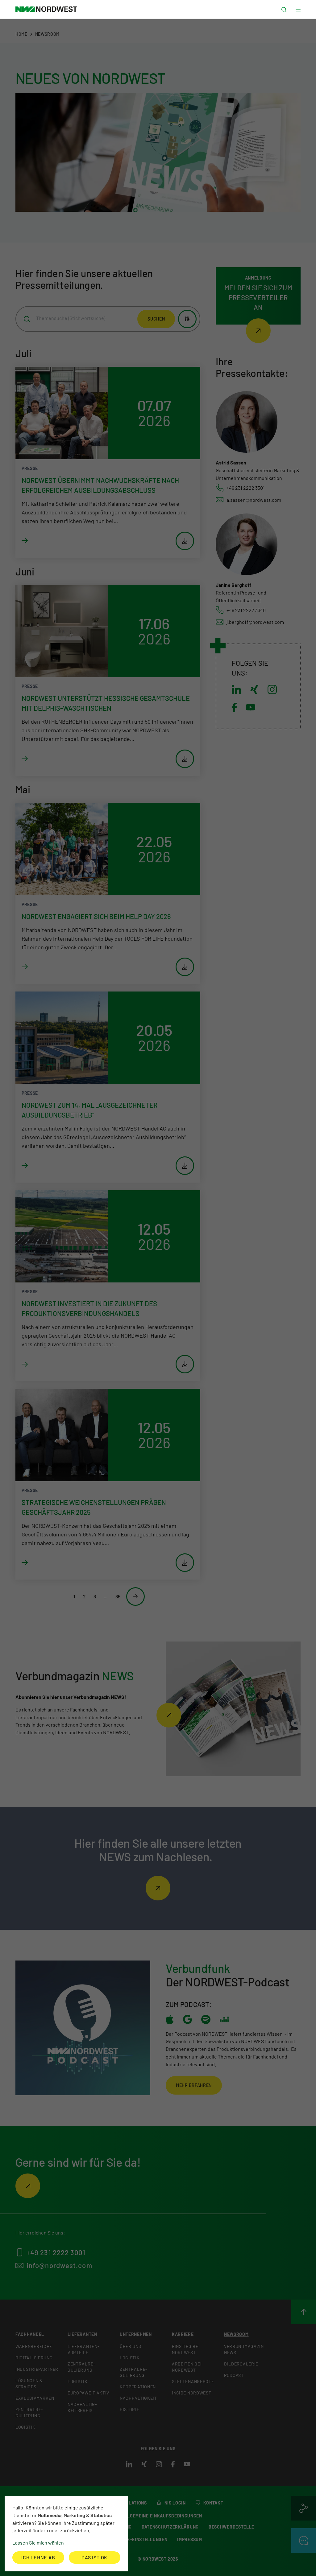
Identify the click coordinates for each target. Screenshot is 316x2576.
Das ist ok (94, 2557)
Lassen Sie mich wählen (38, 2543)
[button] (284, 10)
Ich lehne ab (38, 2557)
